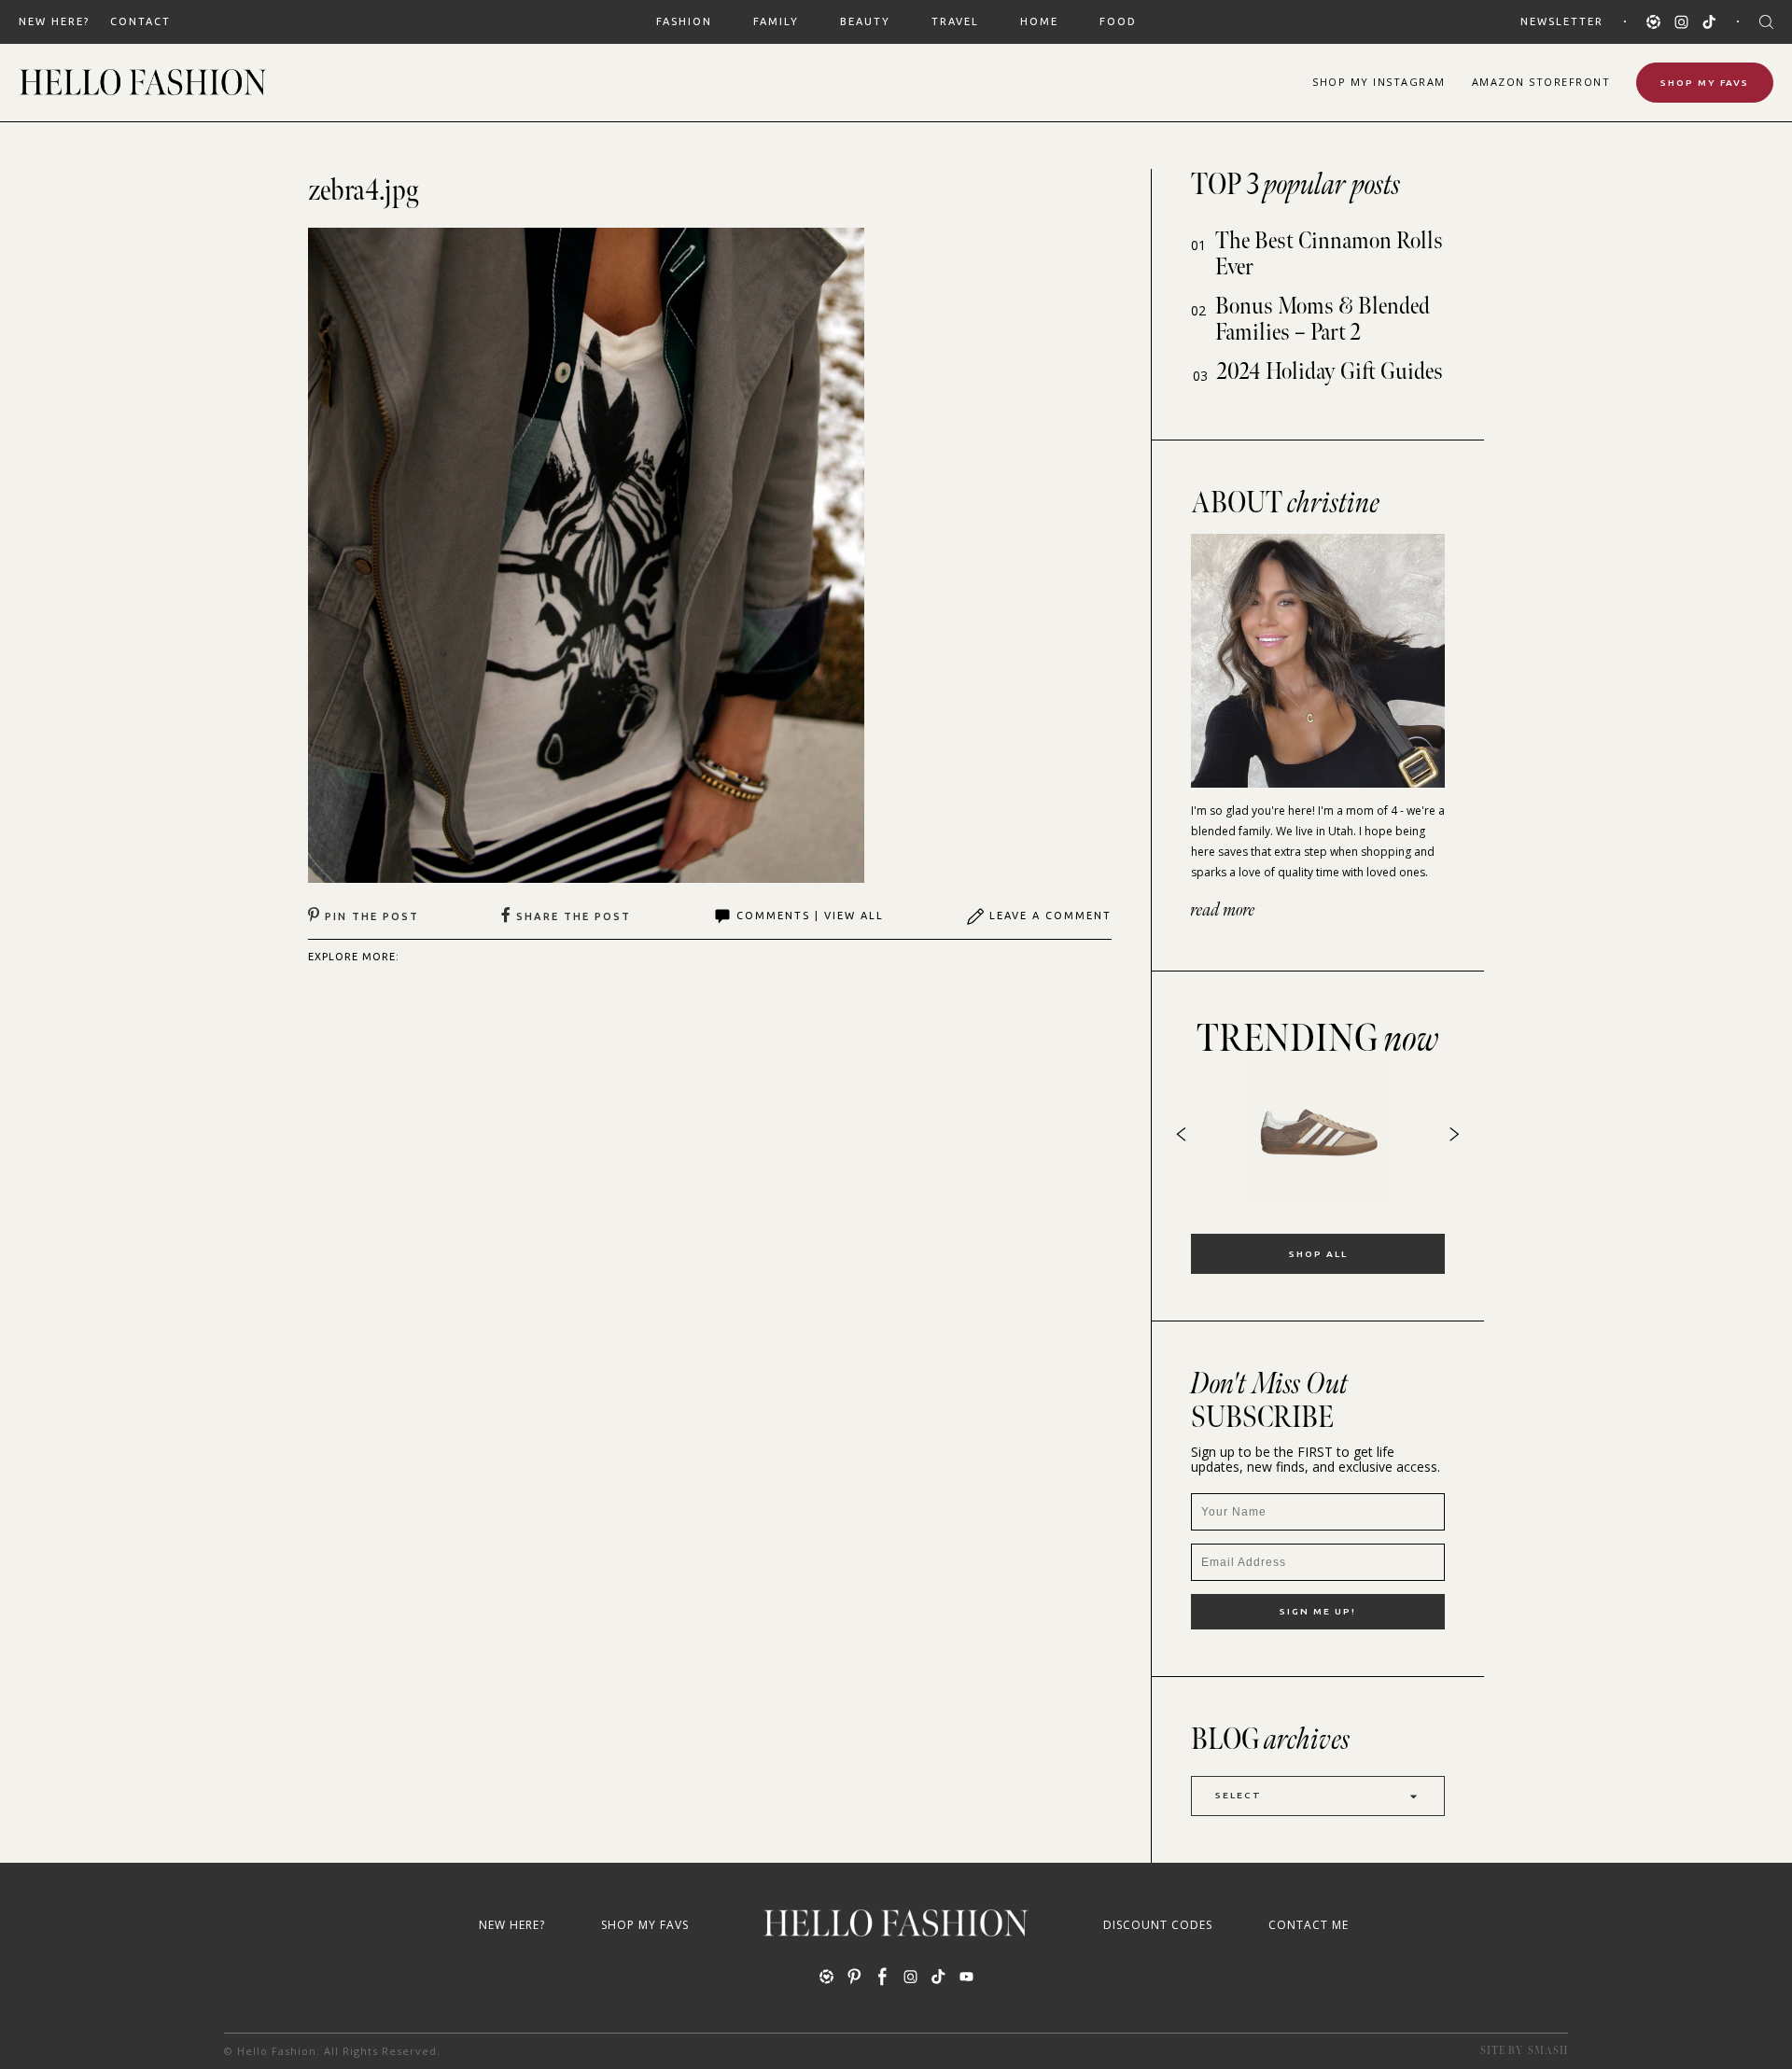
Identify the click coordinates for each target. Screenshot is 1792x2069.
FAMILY (776, 21)
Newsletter (1562, 21)
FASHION (684, 21)
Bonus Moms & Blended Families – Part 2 (1323, 320)
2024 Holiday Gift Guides (1330, 372)
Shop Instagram (1379, 82)
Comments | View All (810, 916)
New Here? (54, 21)
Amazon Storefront (1541, 82)
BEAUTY (865, 21)
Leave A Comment (1050, 916)
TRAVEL (955, 21)
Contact (140, 21)
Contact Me (1309, 1925)
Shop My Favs (1705, 83)
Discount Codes (1158, 1925)
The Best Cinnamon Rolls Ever (1329, 254)
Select (1239, 1795)
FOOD (1118, 21)
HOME (1039, 21)
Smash (1548, 2051)
